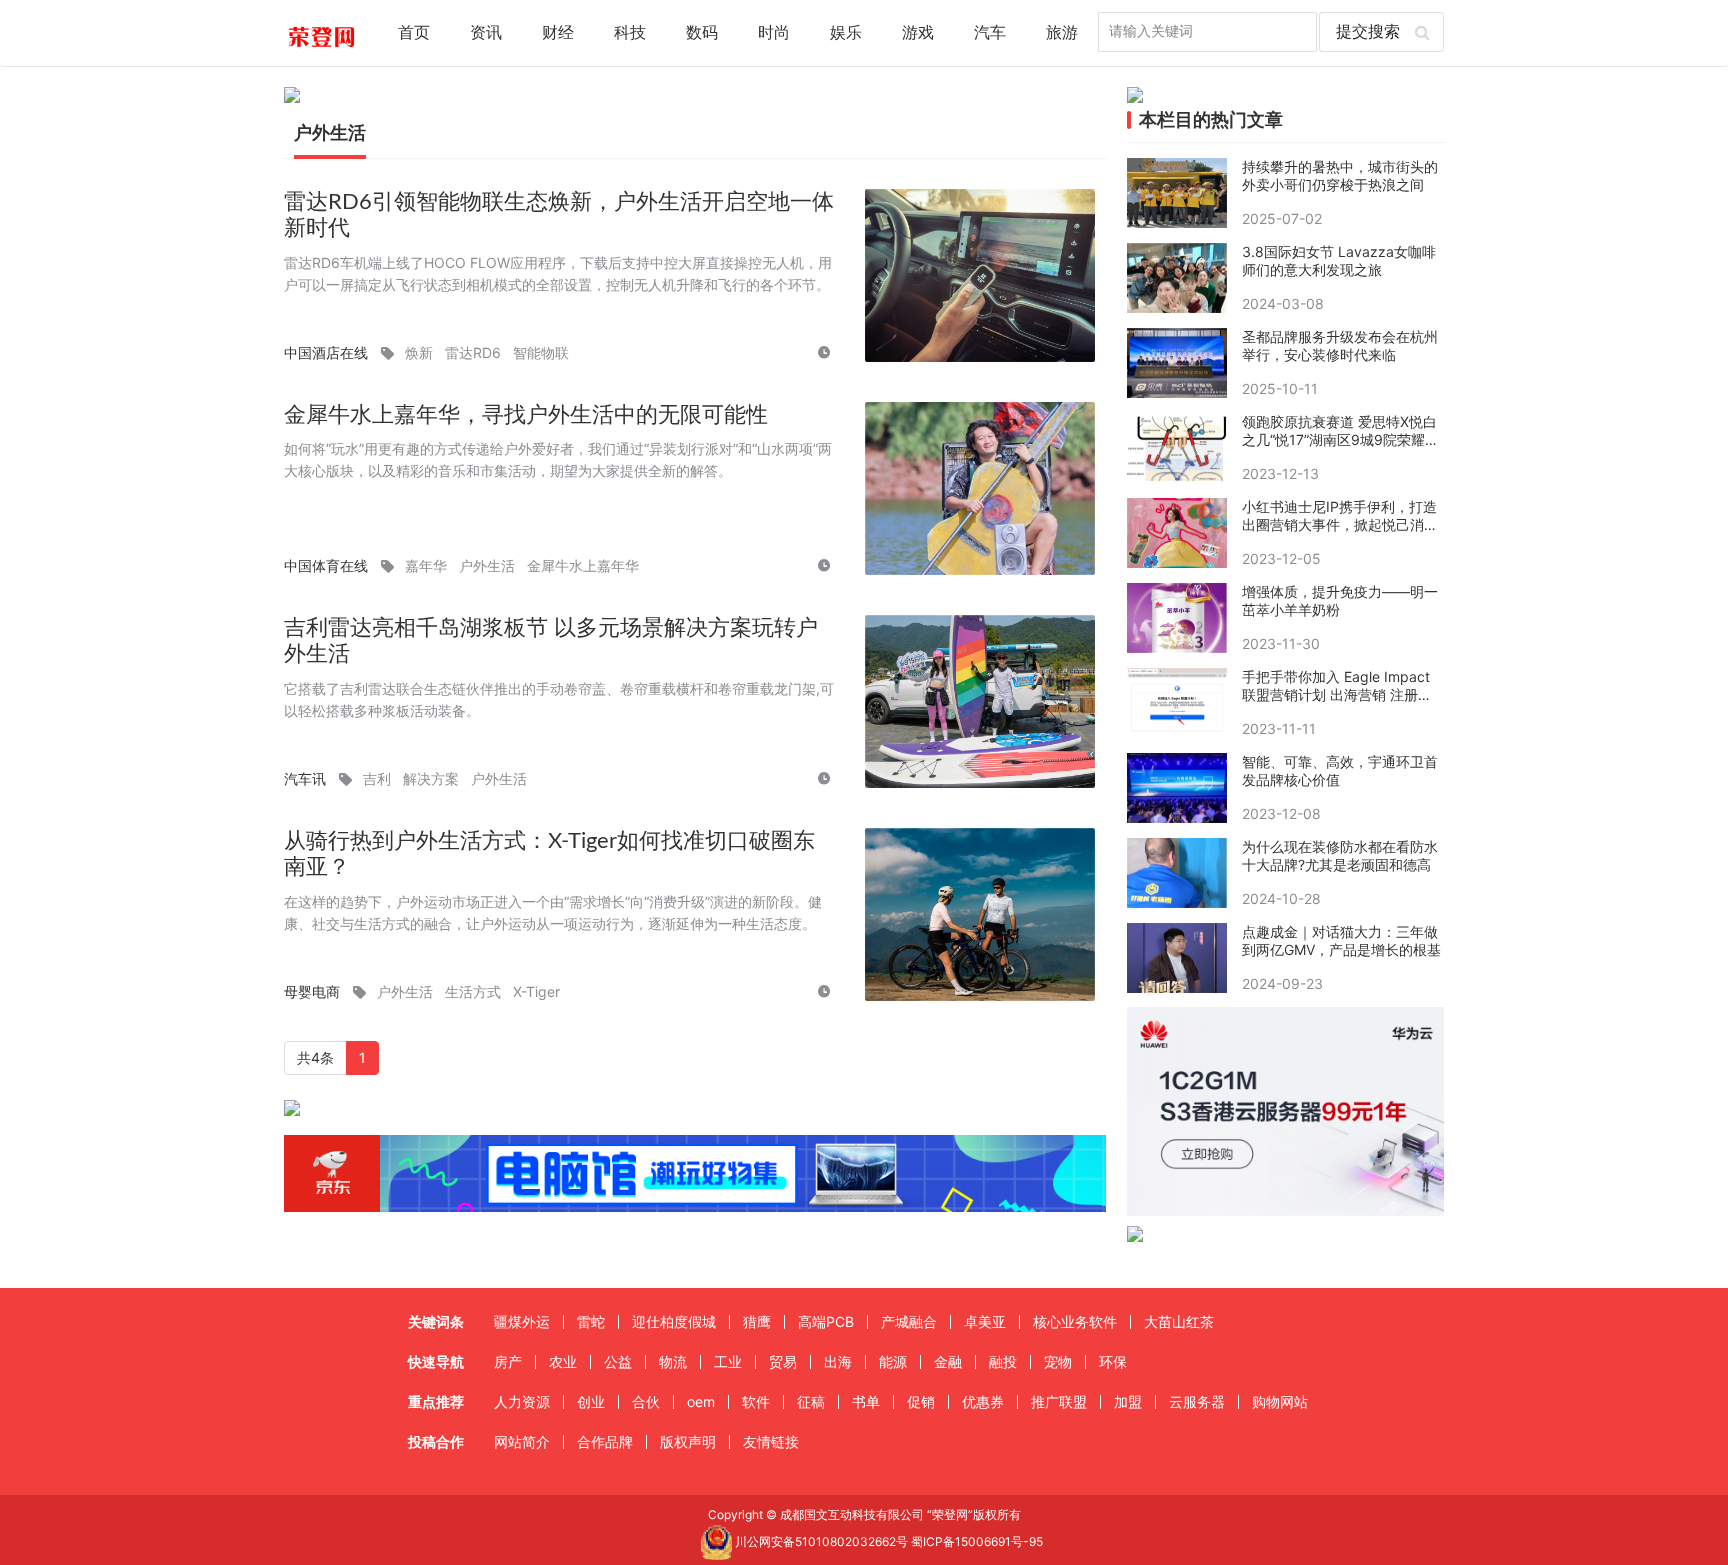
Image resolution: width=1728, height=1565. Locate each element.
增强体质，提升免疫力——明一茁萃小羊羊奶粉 (1340, 600)
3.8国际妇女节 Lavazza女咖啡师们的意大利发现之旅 (1339, 260)
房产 (508, 1361)
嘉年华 (426, 565)
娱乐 (846, 33)
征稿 (811, 1401)
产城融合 (909, 1321)
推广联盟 (1059, 1401)
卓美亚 (985, 1321)
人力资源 (522, 1401)
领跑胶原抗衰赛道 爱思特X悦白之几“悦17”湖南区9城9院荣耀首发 (1340, 431)
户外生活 (487, 565)
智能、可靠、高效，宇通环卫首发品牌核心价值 (1340, 770)
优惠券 (983, 1401)
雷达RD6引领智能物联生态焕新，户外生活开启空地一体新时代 (559, 215)
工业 (728, 1361)
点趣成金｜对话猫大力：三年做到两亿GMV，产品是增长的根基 (1341, 940)
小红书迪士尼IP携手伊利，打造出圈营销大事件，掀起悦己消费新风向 (1340, 516)
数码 (702, 33)
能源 (893, 1361)
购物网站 (1280, 1401)
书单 (866, 1401)
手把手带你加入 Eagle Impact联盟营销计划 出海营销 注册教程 (1337, 686)
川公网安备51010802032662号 (820, 1541)
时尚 (774, 33)
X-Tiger (536, 991)
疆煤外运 (522, 1321)
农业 (563, 1361)
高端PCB (826, 1321)
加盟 (1128, 1401)
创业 (591, 1401)
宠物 (1058, 1361)
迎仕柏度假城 (674, 1321)
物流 (673, 1361)
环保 (1113, 1361)
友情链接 (771, 1441)
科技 (630, 33)
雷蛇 (591, 1321)
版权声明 (688, 1441)
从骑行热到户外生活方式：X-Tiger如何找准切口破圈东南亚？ (549, 854)
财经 (558, 33)
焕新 (419, 352)
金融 (948, 1361)
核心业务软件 (1075, 1321)
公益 (618, 1361)
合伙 (646, 1401)
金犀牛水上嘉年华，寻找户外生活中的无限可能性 (526, 415)
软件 (756, 1401)
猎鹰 (757, 1321)
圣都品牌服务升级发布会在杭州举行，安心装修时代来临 (1340, 345)
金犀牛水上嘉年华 (583, 565)
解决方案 (431, 778)
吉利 (377, 778)
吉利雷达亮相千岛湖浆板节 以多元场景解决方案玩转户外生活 (551, 641)
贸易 (783, 1361)
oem (701, 1401)
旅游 (1062, 33)
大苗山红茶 (1179, 1321)
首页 (414, 33)
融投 (1003, 1361)
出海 (838, 1361)
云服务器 (1197, 1401)
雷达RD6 (473, 352)
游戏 (918, 33)
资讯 (486, 33)
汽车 (990, 33)
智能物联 (541, 352)
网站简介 (522, 1441)
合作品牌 (605, 1441)
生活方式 (473, 991)
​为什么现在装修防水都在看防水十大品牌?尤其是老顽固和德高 (1340, 855)
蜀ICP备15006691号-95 (977, 1541)
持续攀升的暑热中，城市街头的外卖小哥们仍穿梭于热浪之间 (1340, 175)
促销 (921, 1401)
